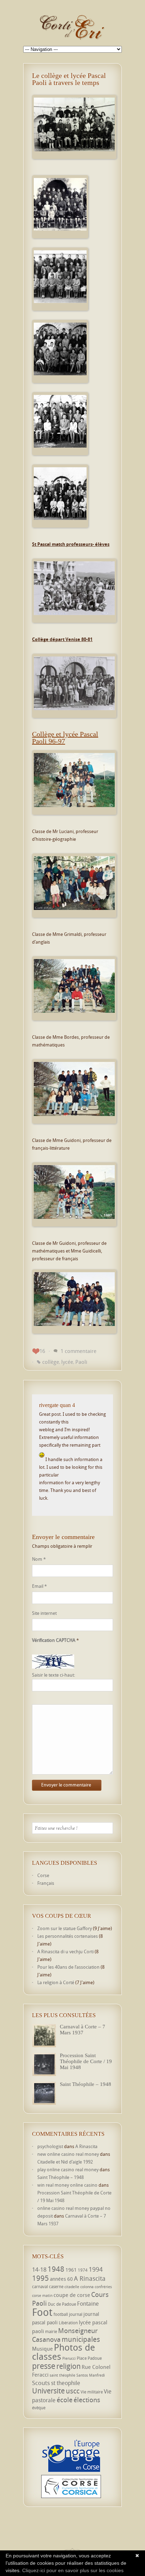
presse (44, 2366)
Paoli (81, 1362)
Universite (48, 2391)
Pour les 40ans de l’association (68, 1967)
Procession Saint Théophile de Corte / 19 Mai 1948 (86, 2061)
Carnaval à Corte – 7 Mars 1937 (83, 2030)
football (61, 2314)
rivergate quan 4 (57, 1405)
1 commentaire (78, 1351)
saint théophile (62, 2375)
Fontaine (88, 2304)
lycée (67, 1362)
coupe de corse (72, 2295)
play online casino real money (68, 2169)
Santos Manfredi (91, 2375)
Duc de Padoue (62, 2304)
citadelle (72, 2287)
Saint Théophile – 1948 (86, 2084)
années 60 (61, 2279)
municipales (81, 2339)
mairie (51, 2331)
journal (76, 2314)
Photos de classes (64, 2352)
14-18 (39, 2269)
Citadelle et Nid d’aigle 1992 (65, 2162)
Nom (39, 1559)
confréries (103, 2287)
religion (68, 2366)
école (65, 2400)
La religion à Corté (56, 1982)
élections (87, 2400)
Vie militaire (92, 2392)
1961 (71, 2270)
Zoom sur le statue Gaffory (65, 1928)
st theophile (66, 2383)
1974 (83, 2270)
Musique (42, 2349)
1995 (40, 2278)
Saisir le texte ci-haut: (53, 1675)
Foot (42, 2312)
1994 (96, 2269)
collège (51, 1362)
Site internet (44, 1613)
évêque (39, 2408)
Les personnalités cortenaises (68, 1936)
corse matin (42, 2296)
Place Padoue (89, 2358)
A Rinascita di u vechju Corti (65, 1951)
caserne (56, 2287)
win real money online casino (67, 2185)
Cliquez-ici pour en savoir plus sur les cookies (73, 2570)
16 (42, 1351)
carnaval (40, 2287)
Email (39, 1586)
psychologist (50, 2146)
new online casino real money (68, 2154)
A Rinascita (86, 2146)
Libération (68, 2323)
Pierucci (69, 2358)
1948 (56, 2269)
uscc (73, 2391)
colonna (87, 2287)
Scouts (41, 2383)
